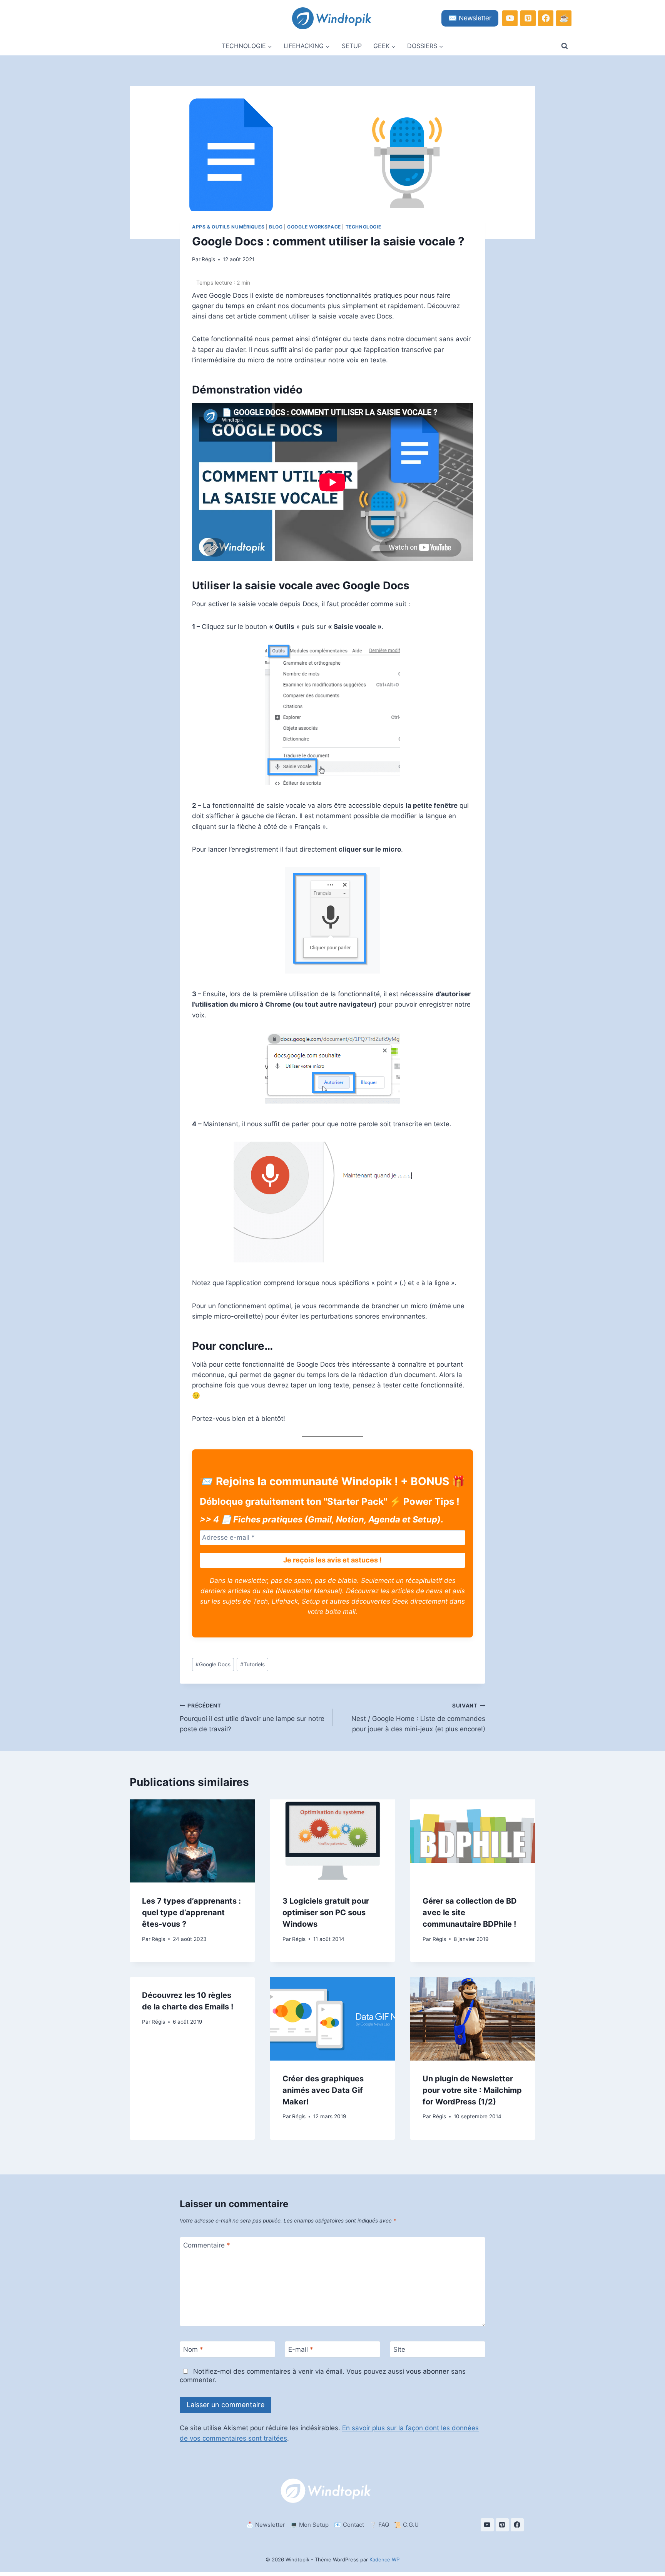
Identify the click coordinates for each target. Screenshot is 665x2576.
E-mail (301, 2349)
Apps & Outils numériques (228, 227)
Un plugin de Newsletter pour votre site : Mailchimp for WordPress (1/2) (472, 2090)
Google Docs (213, 1664)
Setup (352, 46)
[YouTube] (510, 18)
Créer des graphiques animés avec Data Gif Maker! (323, 2090)
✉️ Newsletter (470, 18)
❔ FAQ (379, 2525)
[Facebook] (546, 18)
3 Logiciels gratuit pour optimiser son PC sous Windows (326, 1912)
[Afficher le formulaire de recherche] (565, 46)
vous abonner (428, 2371)
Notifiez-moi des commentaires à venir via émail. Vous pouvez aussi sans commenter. (323, 2376)
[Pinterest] (528, 18)
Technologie (363, 227)
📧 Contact (349, 2525)
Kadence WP (384, 2559)
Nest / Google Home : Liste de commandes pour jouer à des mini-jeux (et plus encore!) (418, 1718)
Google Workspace (314, 227)
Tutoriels (252, 1664)
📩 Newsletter (266, 2525)
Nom (193, 2349)
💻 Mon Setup (309, 2525)
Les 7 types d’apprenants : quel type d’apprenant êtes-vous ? (191, 1912)
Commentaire (207, 2245)
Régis (208, 259)
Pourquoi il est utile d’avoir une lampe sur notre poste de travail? (252, 1718)
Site (399, 2349)
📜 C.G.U (406, 2525)
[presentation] (192, 1841)
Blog (276, 227)
